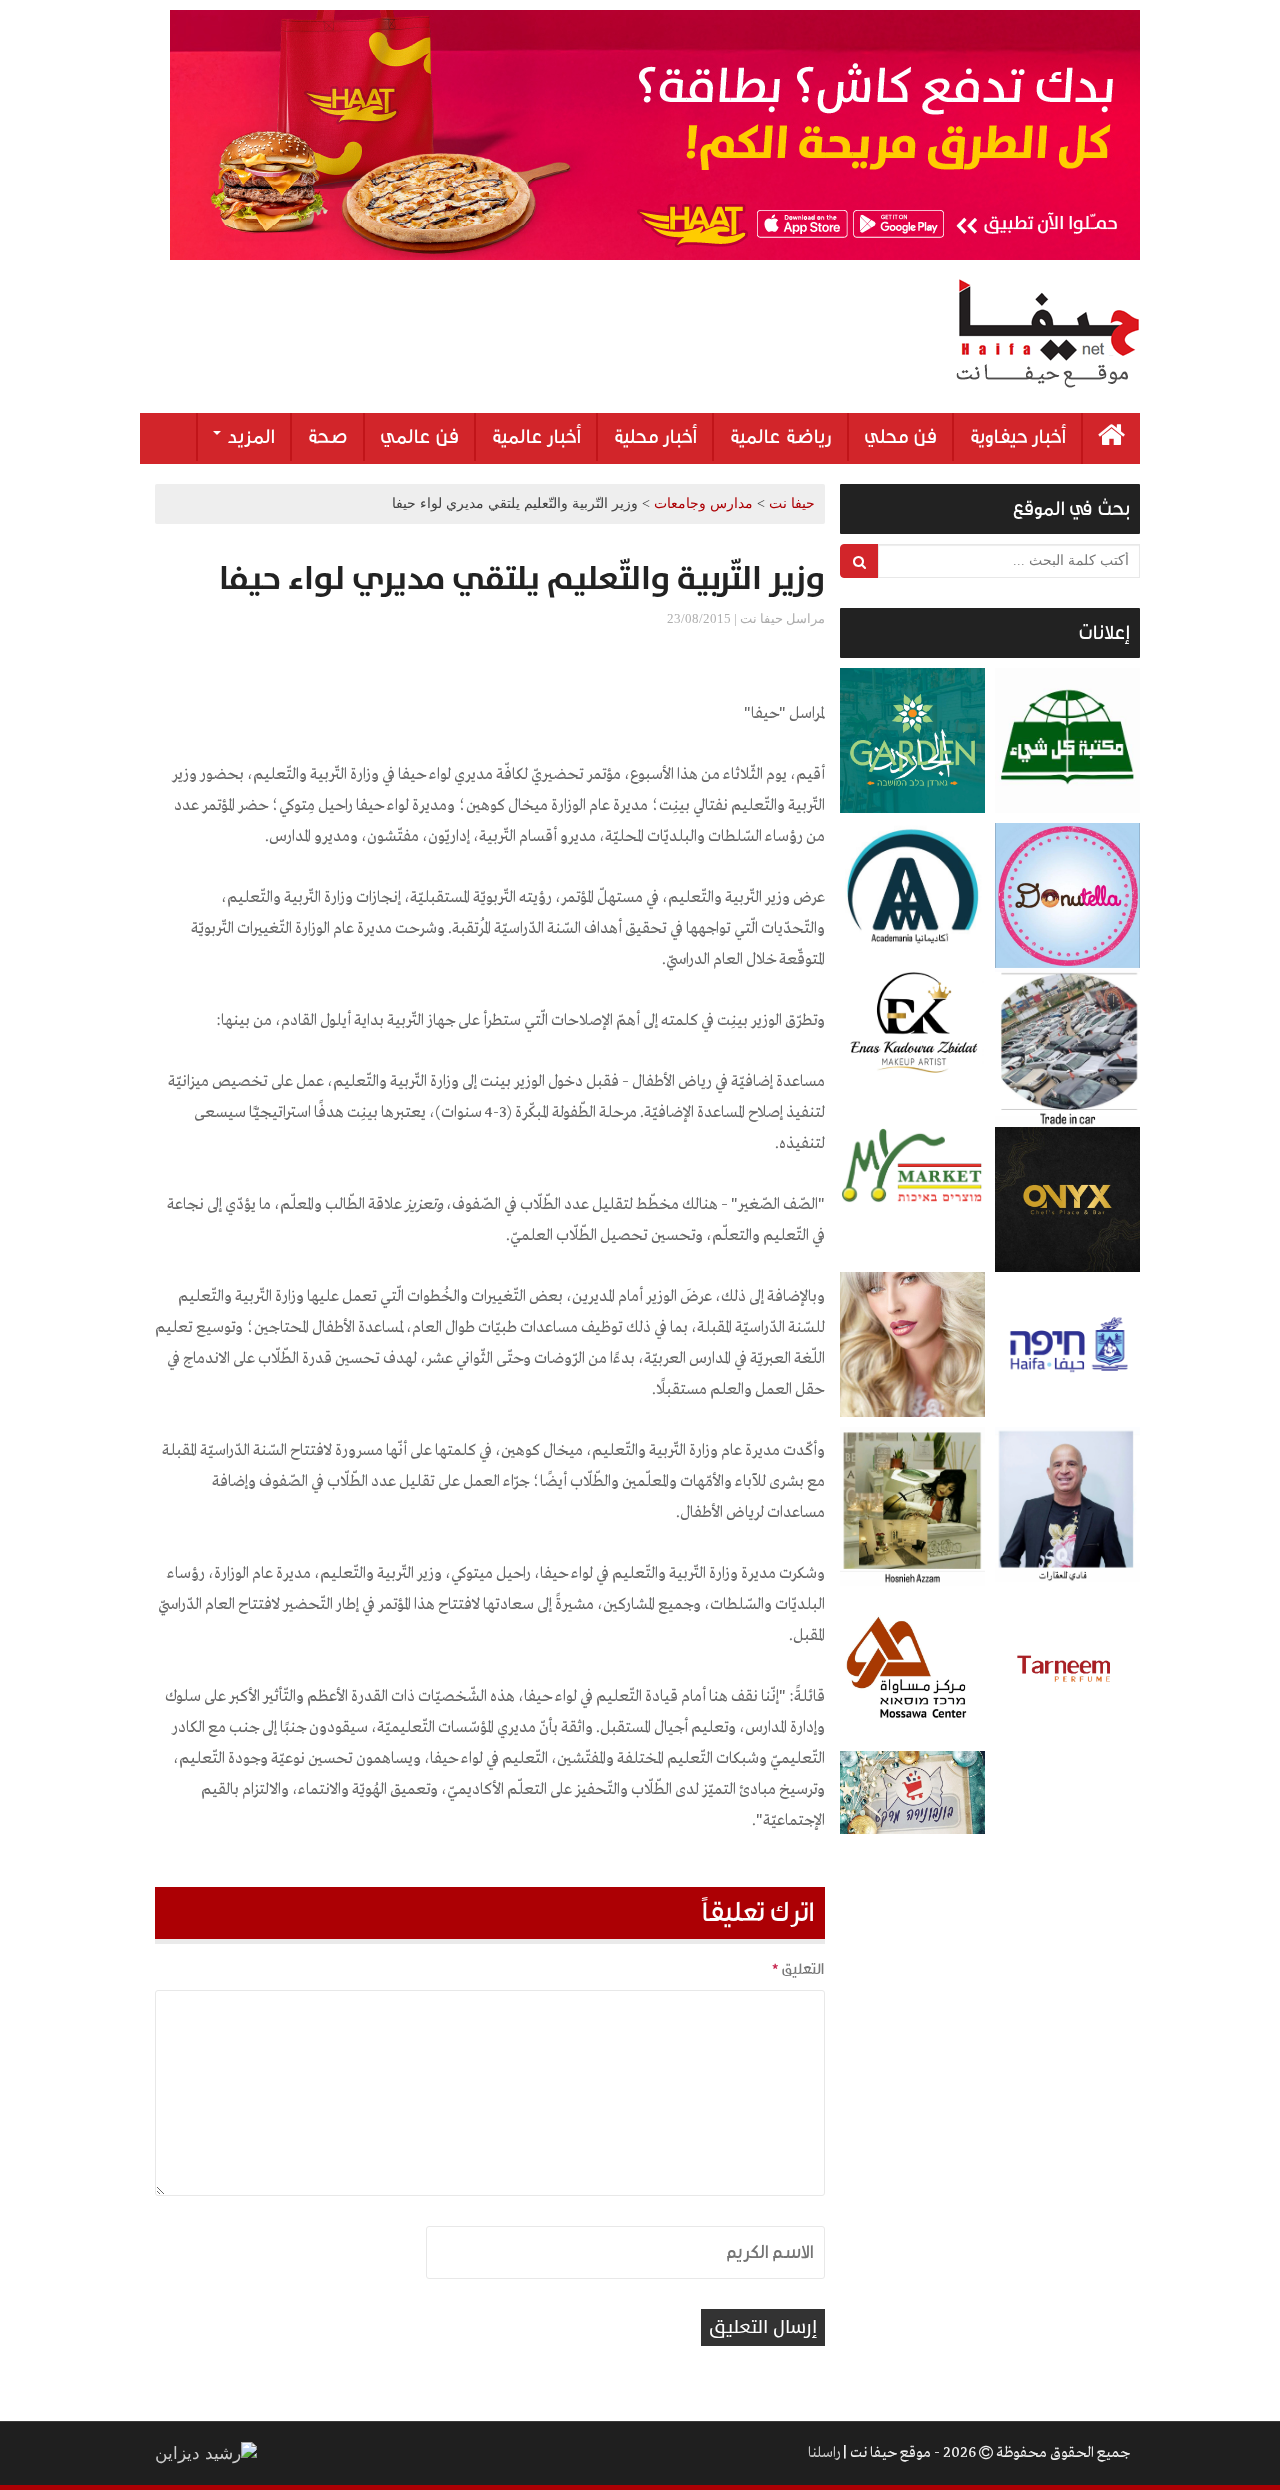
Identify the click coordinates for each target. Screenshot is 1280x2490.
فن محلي (900, 437)
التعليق (798, 1969)
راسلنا (824, 2453)
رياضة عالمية (780, 437)
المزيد (249, 437)
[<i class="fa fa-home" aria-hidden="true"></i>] (1111, 438)
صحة (327, 437)
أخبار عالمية (536, 437)
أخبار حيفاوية (1017, 437)
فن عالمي (419, 437)
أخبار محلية (655, 437)
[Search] (859, 561)
